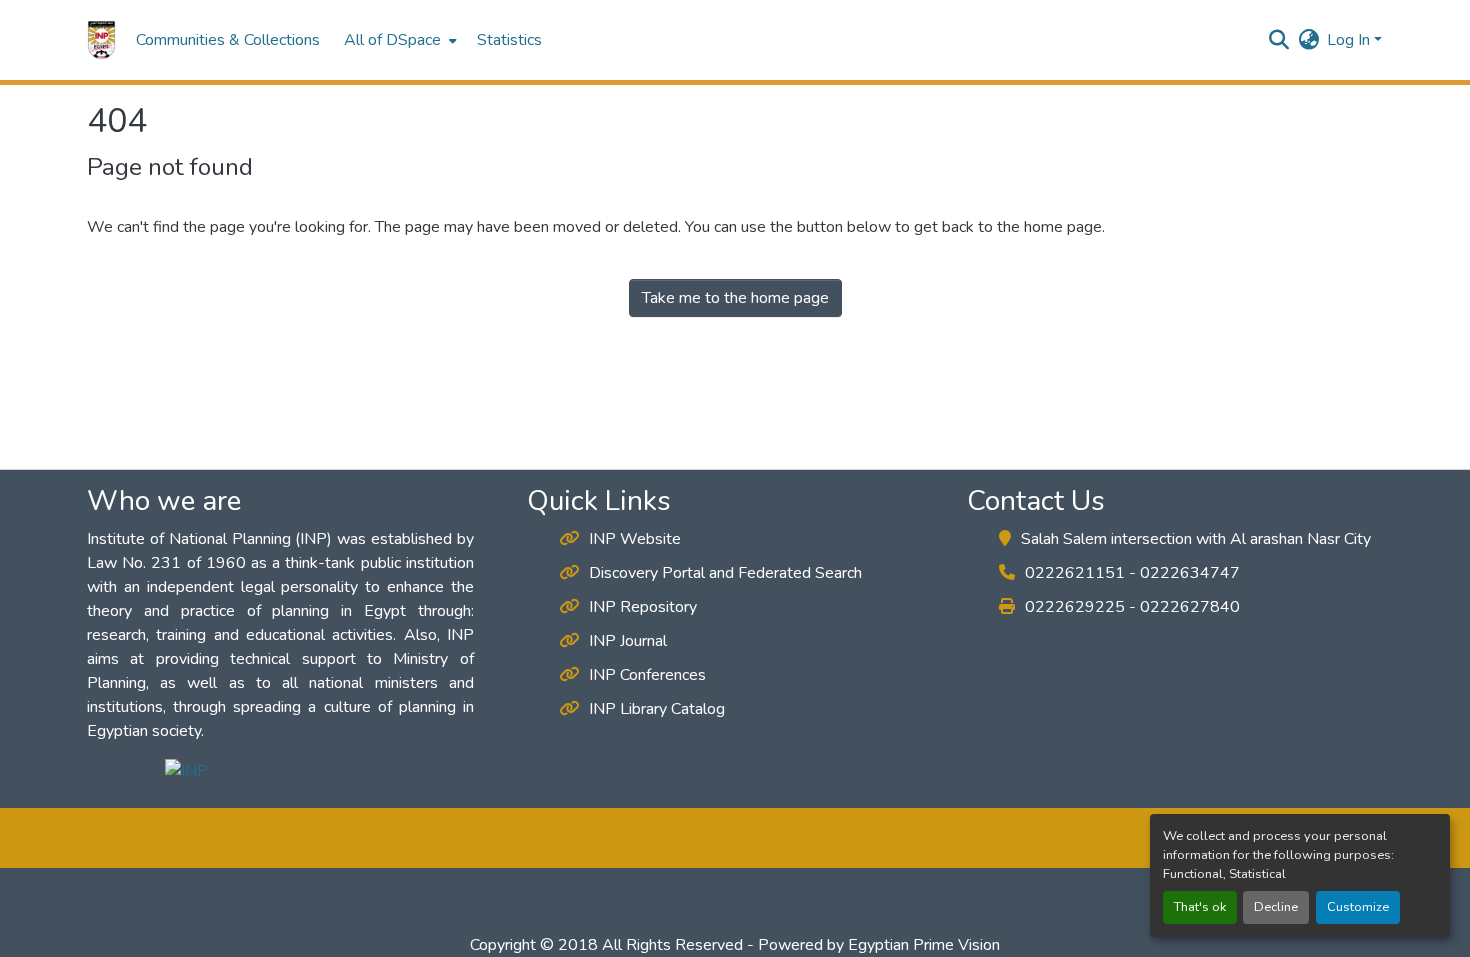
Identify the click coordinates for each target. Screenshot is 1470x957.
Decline (1276, 907)
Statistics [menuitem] (509, 40)
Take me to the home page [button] (735, 298)
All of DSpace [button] (392, 40)
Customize (1358, 907)
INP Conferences (647, 675)
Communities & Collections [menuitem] (228, 40)
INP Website (635, 539)
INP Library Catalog (657, 709)
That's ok (1200, 907)
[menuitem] (398, 40)
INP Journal (628, 641)
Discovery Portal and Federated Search (725, 573)
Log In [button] (1350, 40)
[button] (101, 40)
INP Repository (643, 607)
